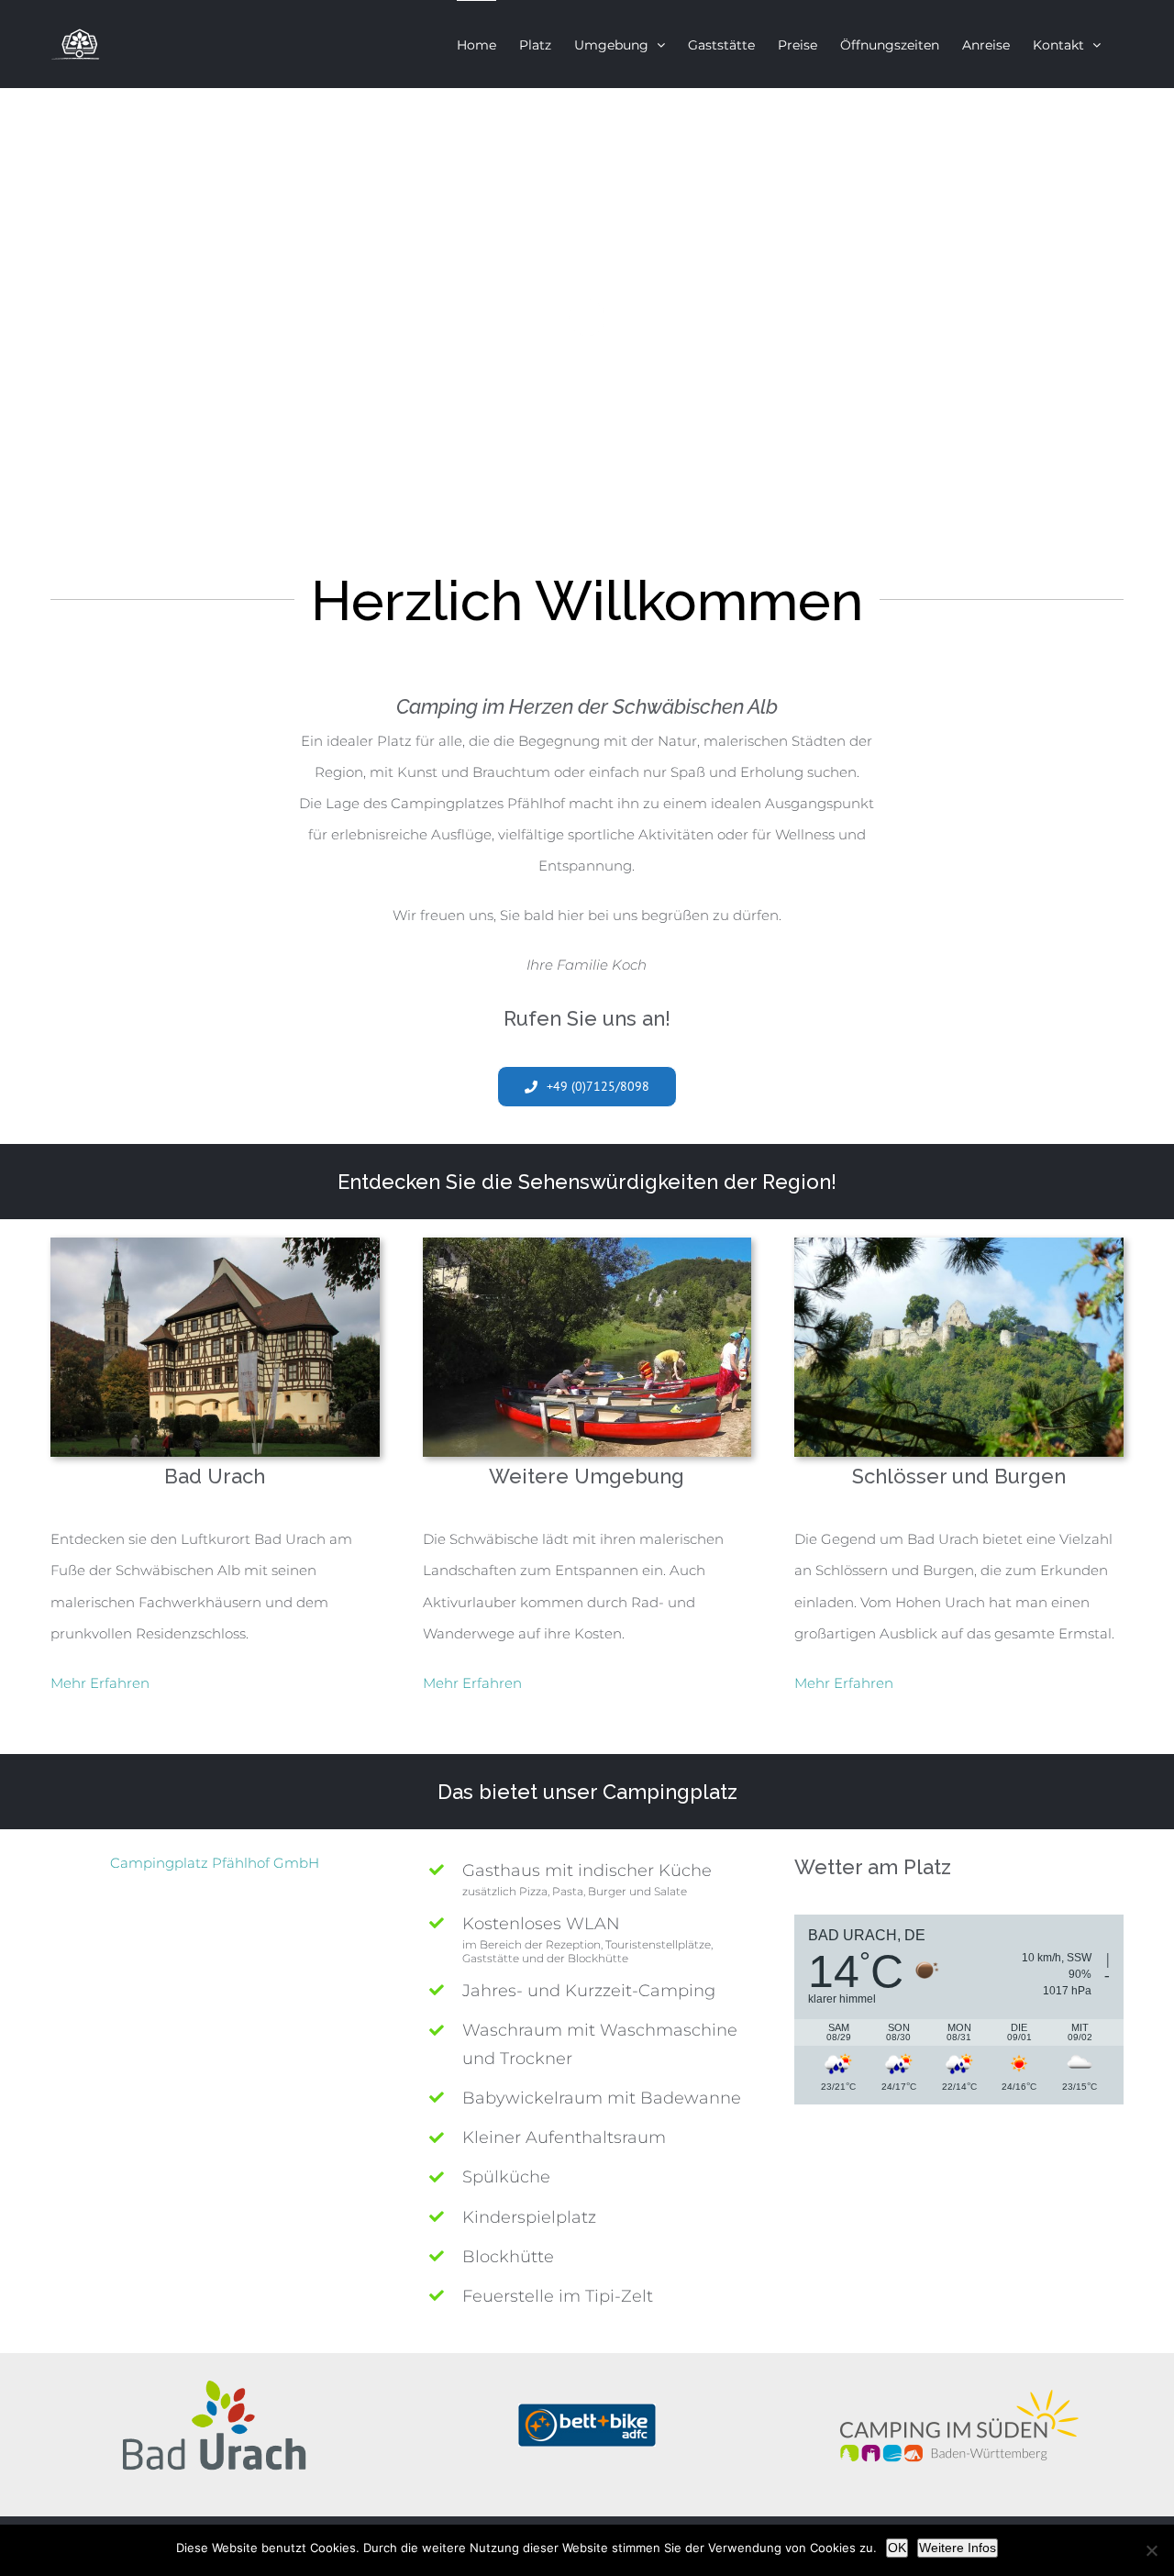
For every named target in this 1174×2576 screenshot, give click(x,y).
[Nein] (1151, 2550)
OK (897, 2548)
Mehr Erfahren (100, 1683)
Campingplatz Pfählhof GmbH (215, 1863)
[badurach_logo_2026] (215, 2387)
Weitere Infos (958, 2548)
